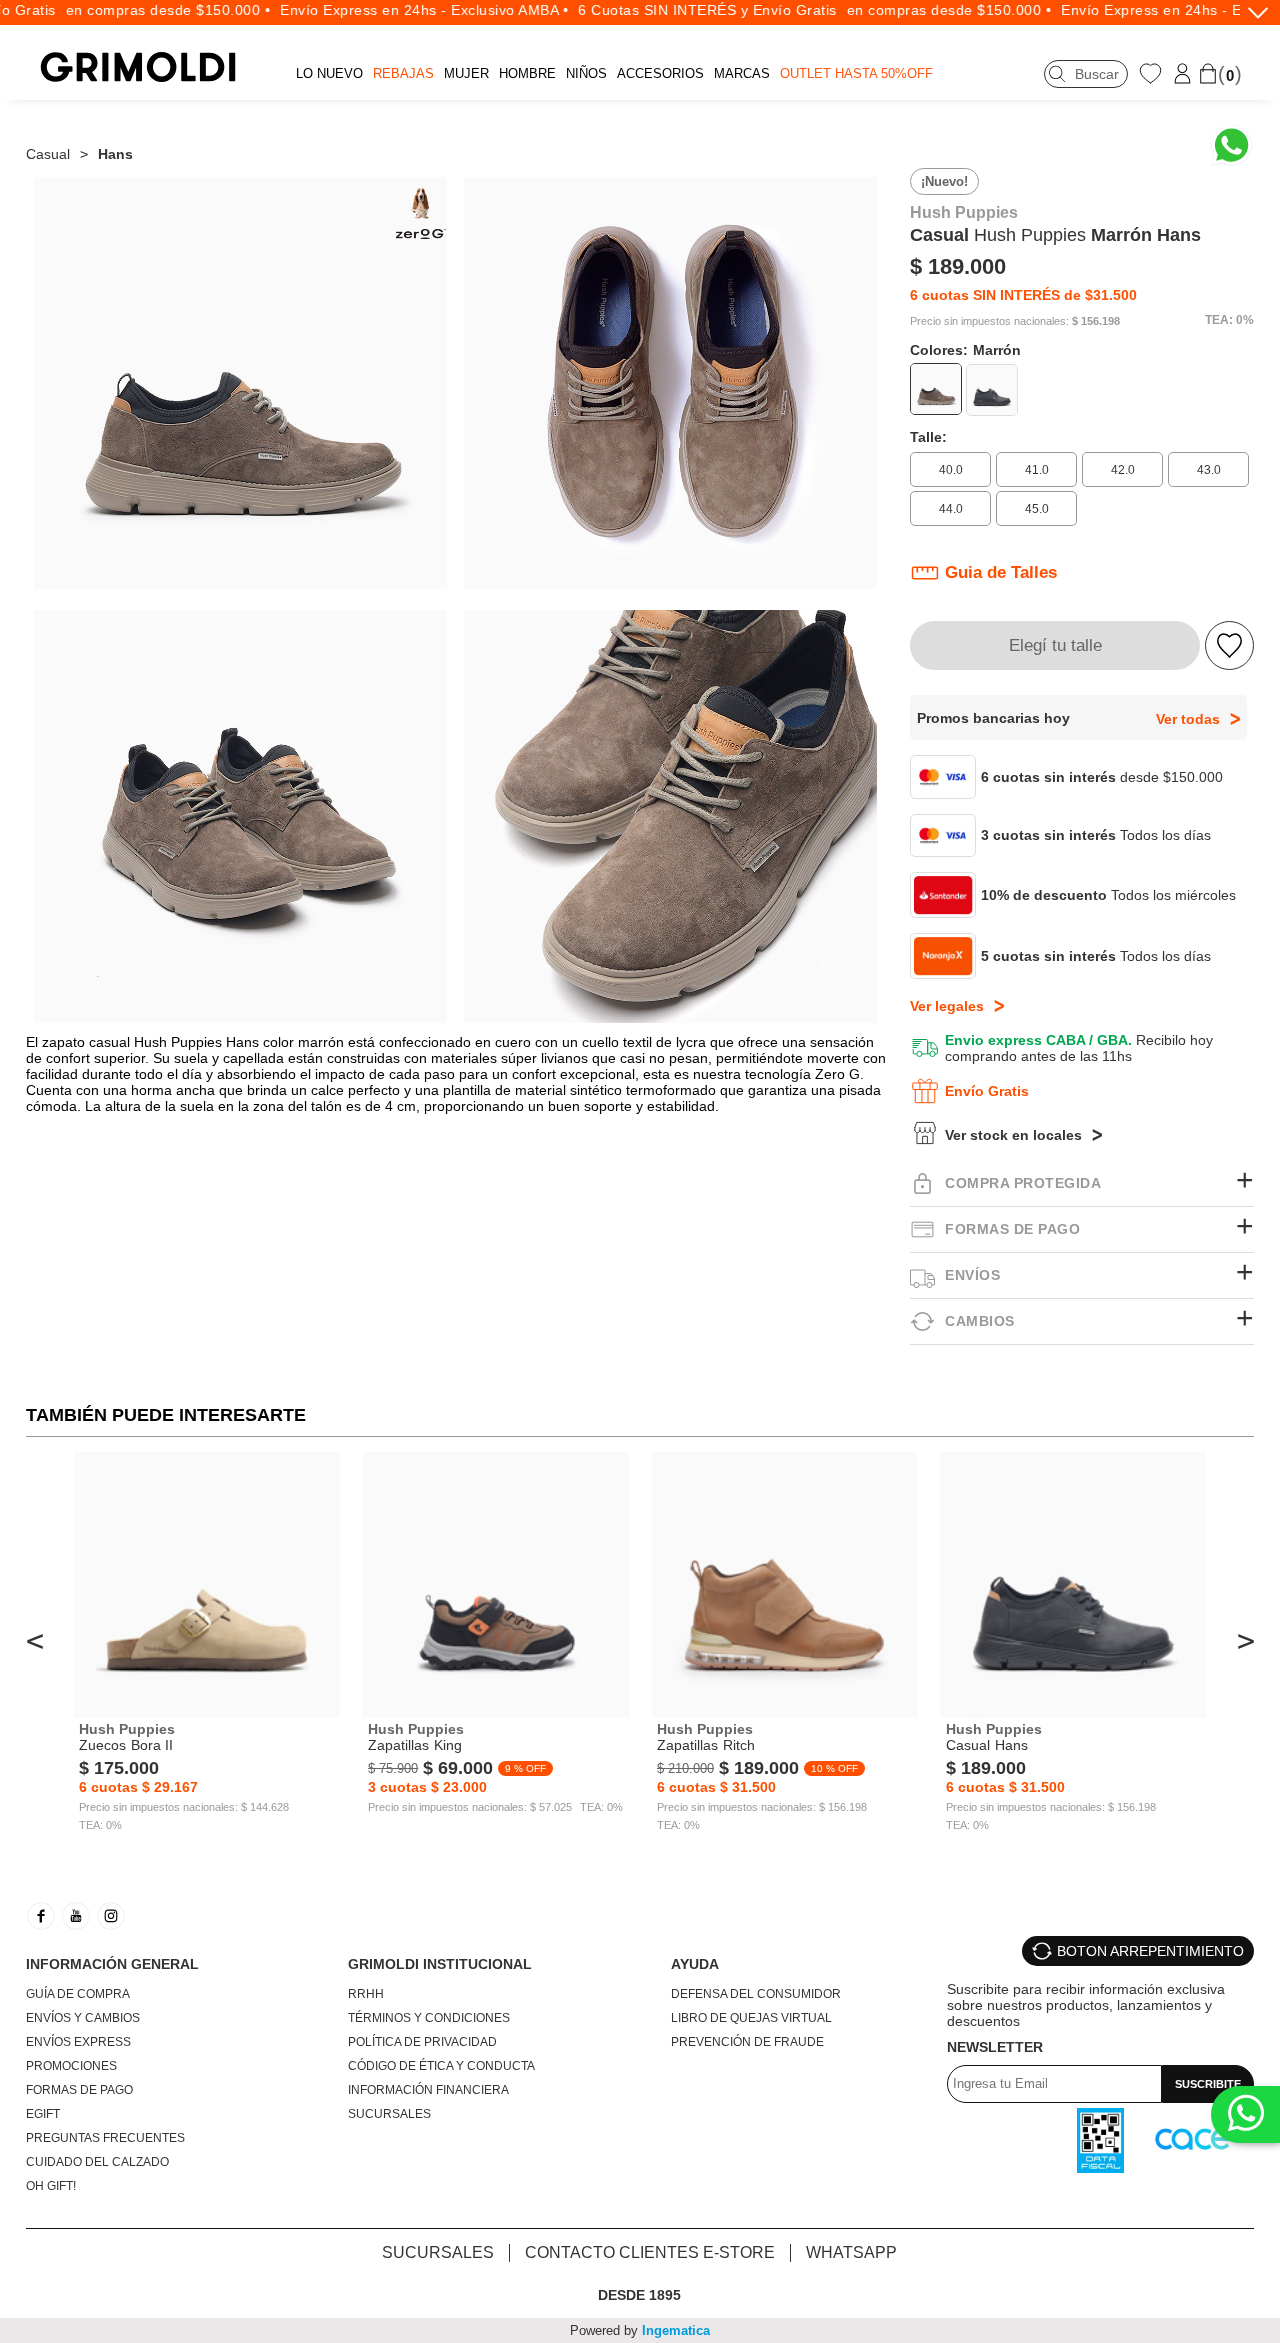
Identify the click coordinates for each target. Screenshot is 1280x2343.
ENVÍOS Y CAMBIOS (83, 2018)
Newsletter (995, 2047)
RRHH (366, 1994)
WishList (1153, 73)
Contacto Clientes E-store (650, 2252)
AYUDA (695, 1964)
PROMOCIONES (71, 2066)
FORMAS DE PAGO (79, 2090)
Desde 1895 (639, 2295)
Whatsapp (851, 2252)
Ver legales (947, 1006)
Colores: (965, 350)
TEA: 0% (1229, 320)
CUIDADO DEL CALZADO (97, 2162)
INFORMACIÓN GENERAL (112, 1964)
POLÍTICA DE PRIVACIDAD (422, 2042)
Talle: (928, 437)
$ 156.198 (1096, 321)
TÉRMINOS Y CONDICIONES (429, 2018)
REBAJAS (403, 73)
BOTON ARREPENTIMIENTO (1150, 1951)
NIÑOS (586, 73)
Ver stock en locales (1013, 1135)
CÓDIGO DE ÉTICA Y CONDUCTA (441, 2066)
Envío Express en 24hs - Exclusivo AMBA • (395, 10)
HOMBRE (527, 73)
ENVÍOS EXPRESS (78, 2042)
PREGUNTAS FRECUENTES (105, 2138)
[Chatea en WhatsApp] (1231, 145)
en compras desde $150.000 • (139, 10)
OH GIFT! (51, 2186)
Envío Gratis (987, 1091)
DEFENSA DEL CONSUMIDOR (756, 1994)
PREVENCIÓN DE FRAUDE (747, 2042)
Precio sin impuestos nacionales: (989, 321)
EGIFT (43, 2114)
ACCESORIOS (660, 73)
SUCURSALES (389, 2114)
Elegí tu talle (1055, 645)
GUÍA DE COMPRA (78, 1994)
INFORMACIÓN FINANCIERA (428, 2090)
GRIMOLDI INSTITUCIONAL (440, 1964)
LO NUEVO (329, 73)
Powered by (640, 2330)
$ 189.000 (958, 266)
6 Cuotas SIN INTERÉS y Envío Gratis (678, 10)
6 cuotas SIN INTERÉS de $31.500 (1023, 295)
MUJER (466, 73)
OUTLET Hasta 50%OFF (856, 73)
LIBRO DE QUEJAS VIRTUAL (751, 2018)
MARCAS (742, 73)
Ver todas (1188, 719)
